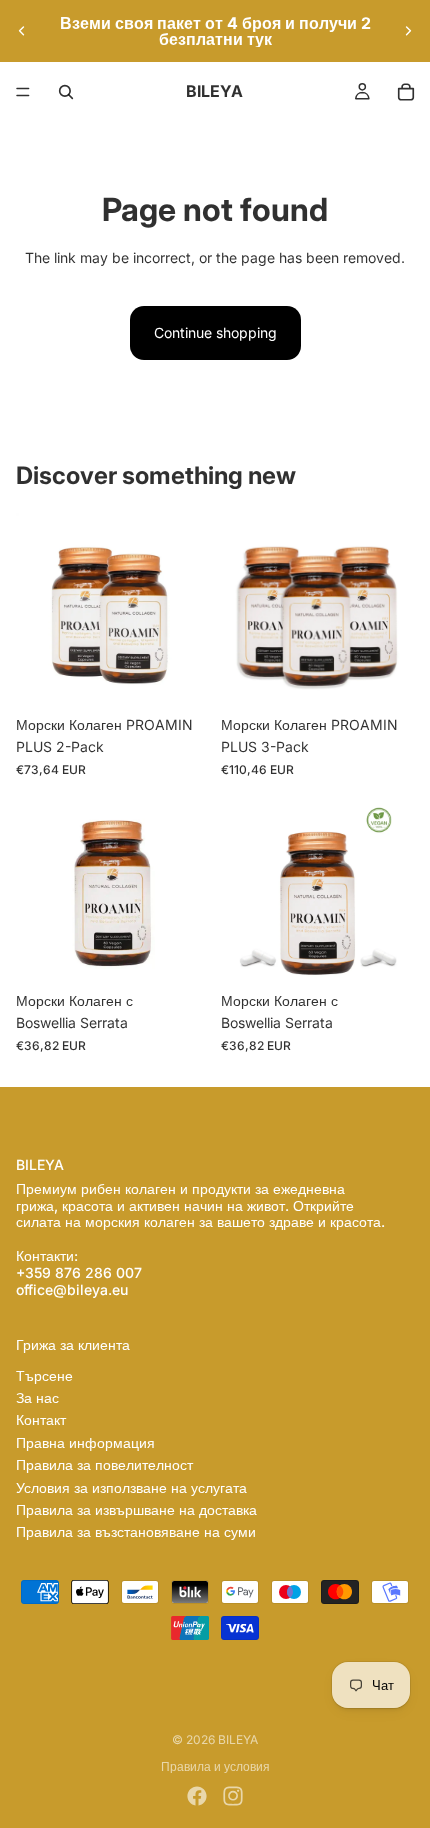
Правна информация (85, 1442)
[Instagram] (233, 1796)
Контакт (41, 1419)
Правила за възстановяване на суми (136, 1531)
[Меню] (23, 92)
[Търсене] (66, 92)
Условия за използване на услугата (131, 1487)
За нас (37, 1397)
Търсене (44, 1375)
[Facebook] (197, 1796)
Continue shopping (215, 332)
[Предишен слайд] (22, 31)
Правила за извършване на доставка (136, 1509)
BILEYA (238, 1739)
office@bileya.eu (72, 1289)
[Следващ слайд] (408, 31)
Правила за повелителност (104, 1464)
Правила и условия (215, 1766)
